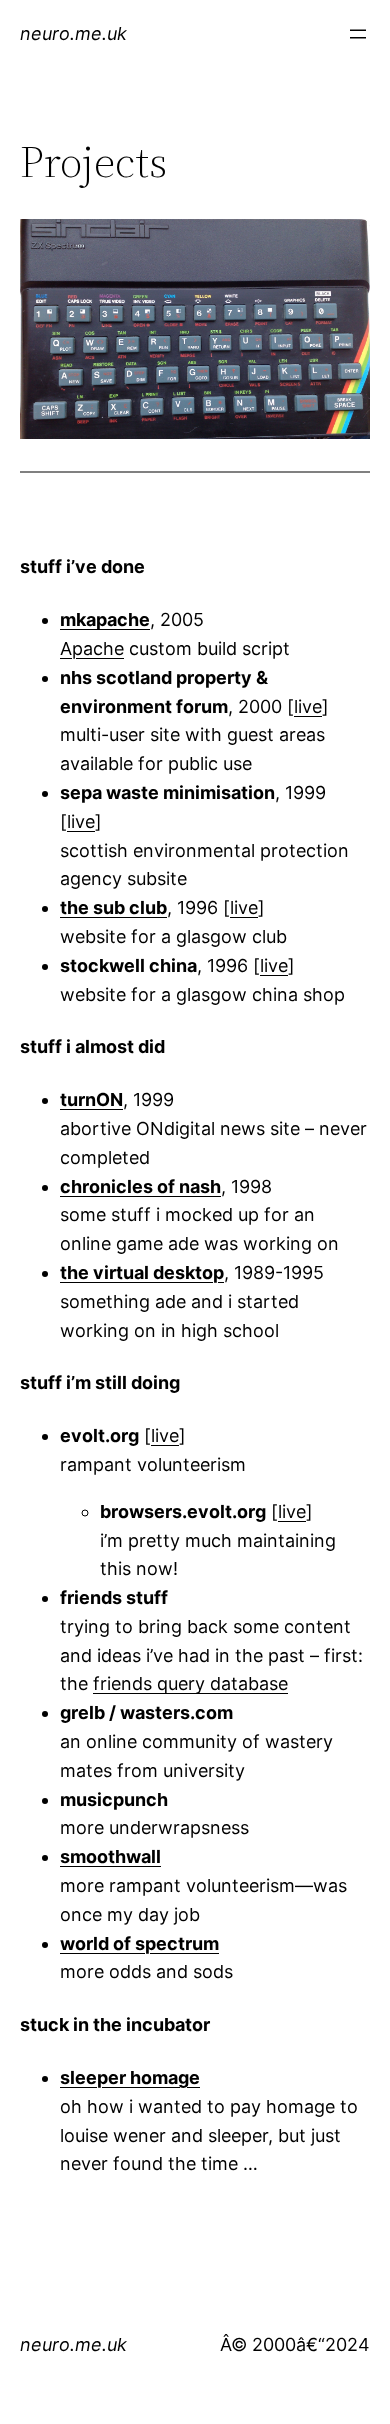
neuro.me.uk (73, 33)
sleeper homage (130, 2077)
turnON (91, 1099)
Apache (92, 648)
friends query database (190, 1683)
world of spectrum (139, 1943)
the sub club (113, 907)
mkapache (105, 619)
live (308, 706)
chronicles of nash (140, 1186)
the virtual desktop (142, 1272)
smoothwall (110, 1856)
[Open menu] (358, 34)
